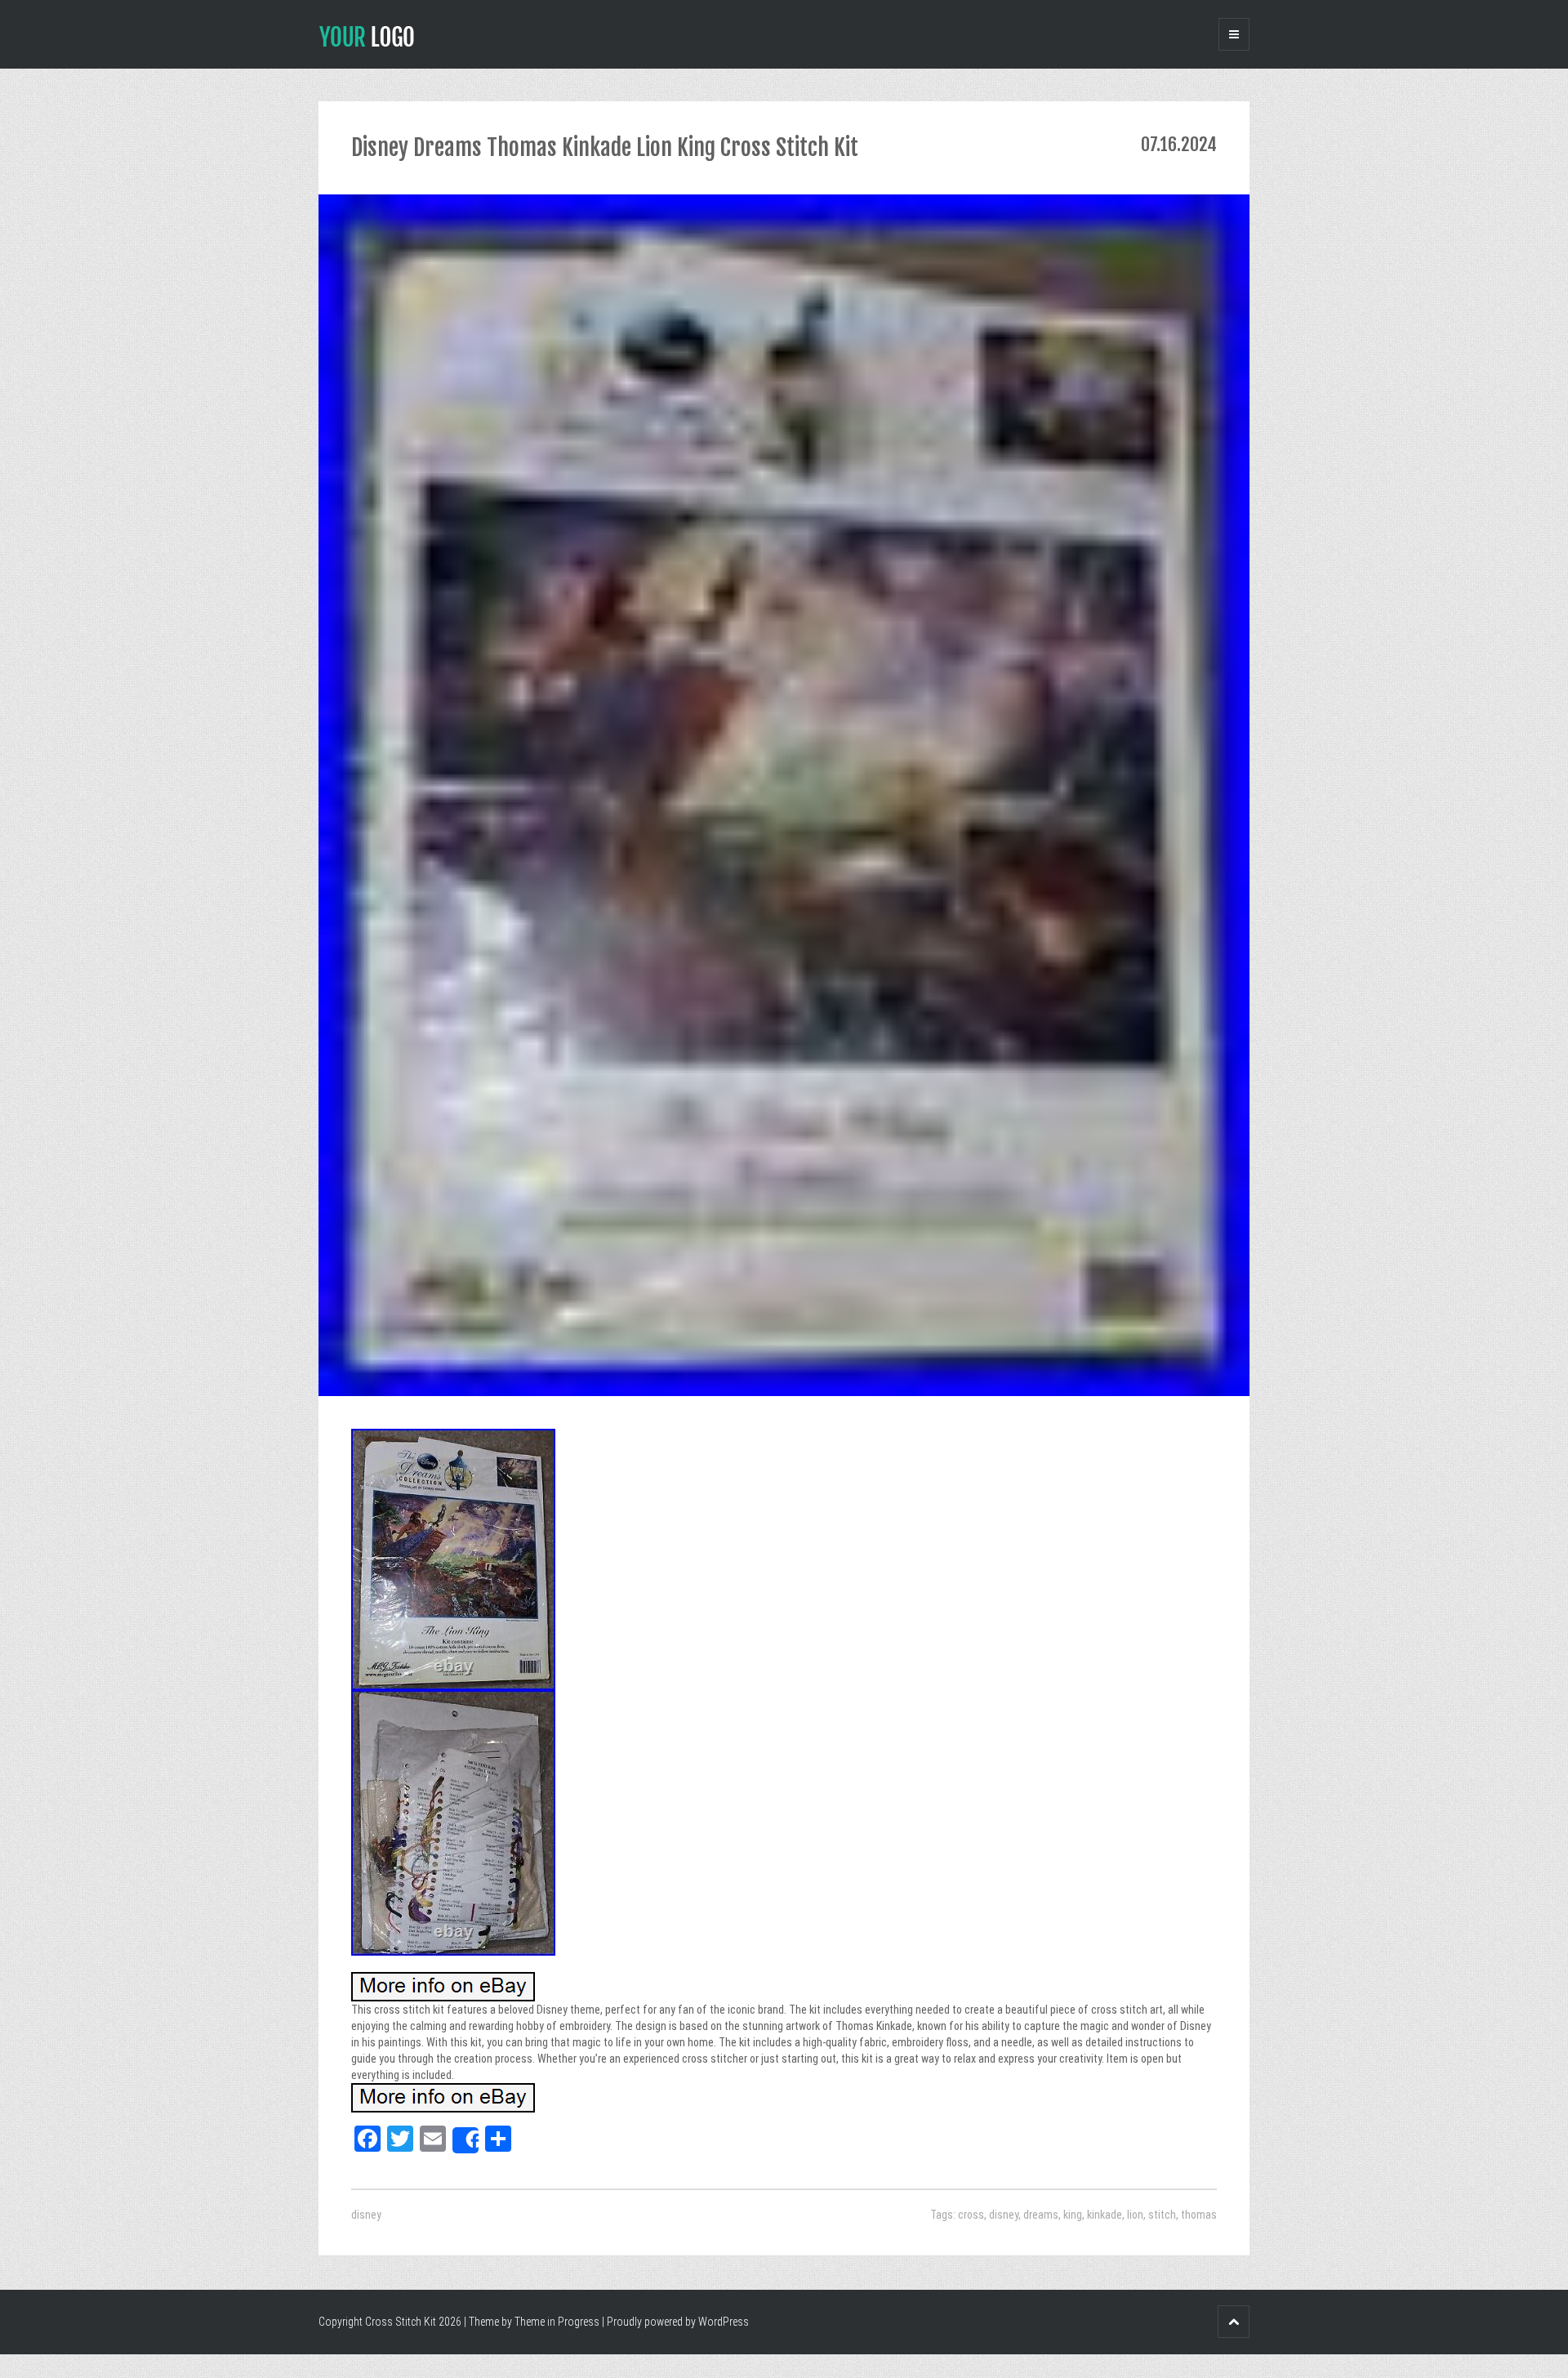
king (1073, 2215)
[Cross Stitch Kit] (367, 35)
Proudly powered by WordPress (678, 2322)
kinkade (1105, 2215)
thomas (1199, 2215)
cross (971, 2215)
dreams (1041, 2215)
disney (366, 2215)
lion (1135, 2215)
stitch (1162, 2215)
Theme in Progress (557, 2322)
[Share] (465, 2140)
